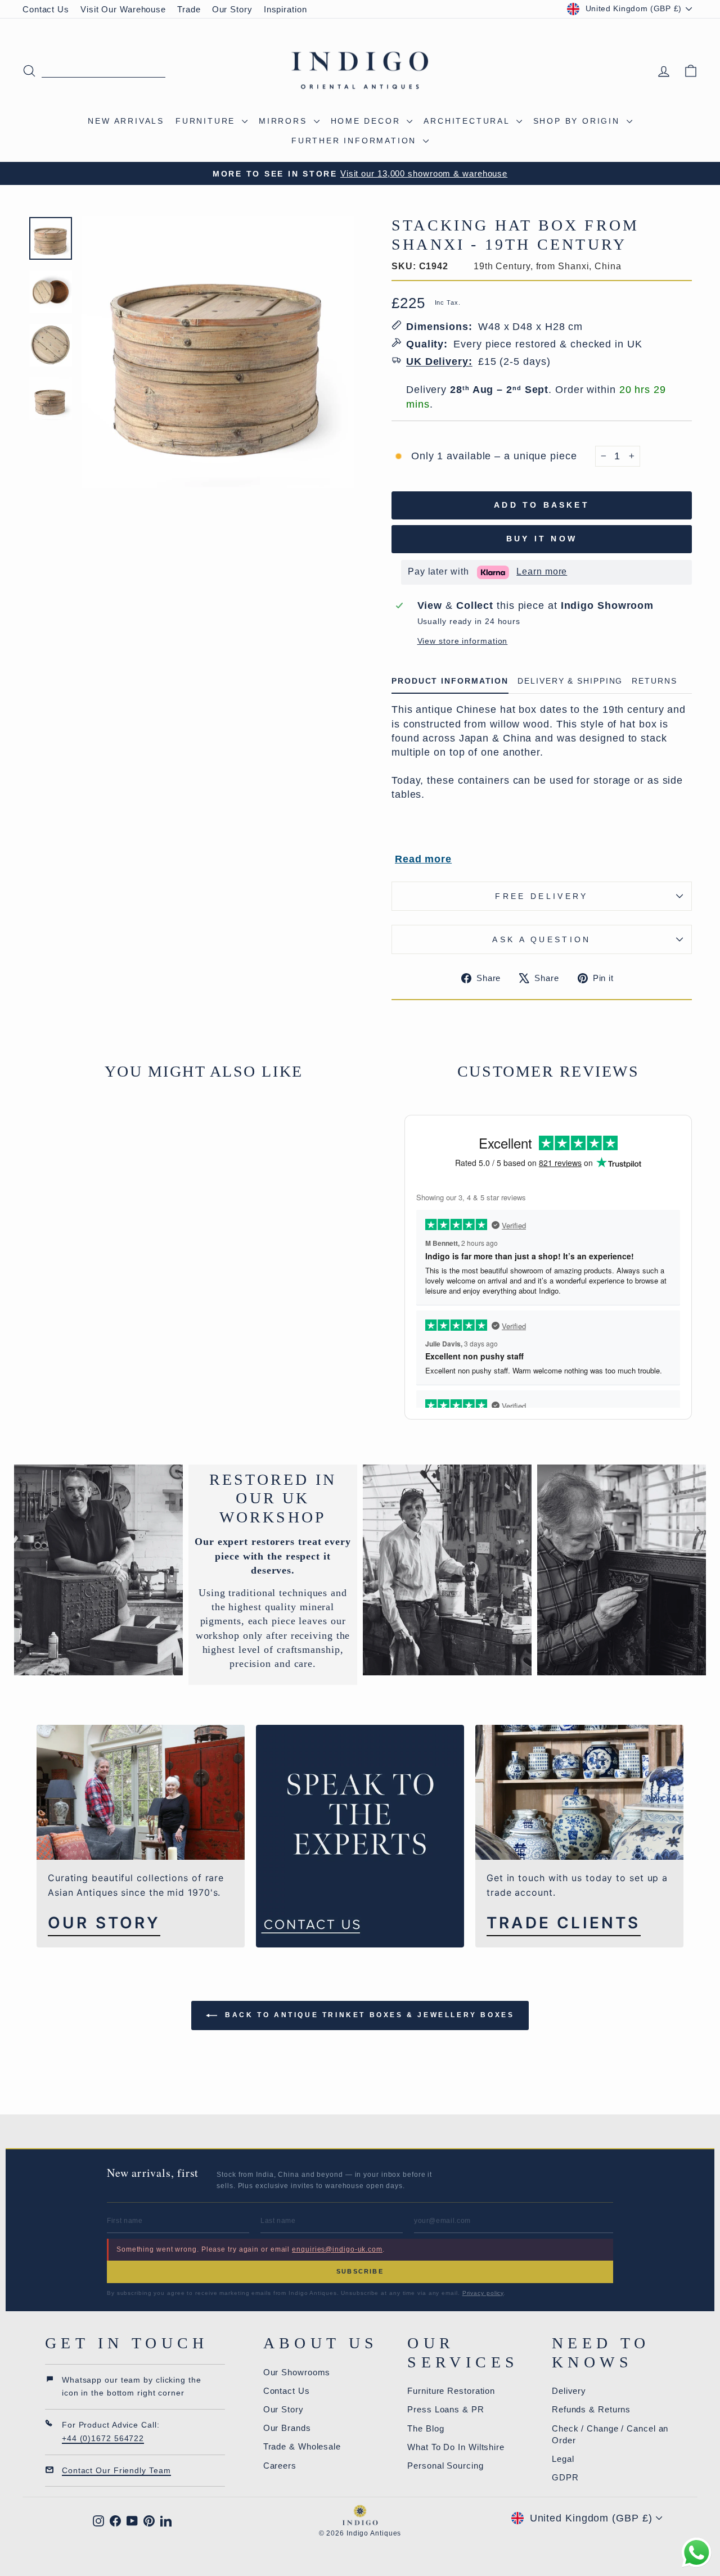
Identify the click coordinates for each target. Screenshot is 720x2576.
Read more (423, 859)
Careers (280, 2466)
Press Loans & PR (445, 2409)
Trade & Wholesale (302, 2446)
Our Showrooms (297, 2372)
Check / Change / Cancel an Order (610, 2434)
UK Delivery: (439, 361)
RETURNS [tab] (654, 681)
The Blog (426, 2428)
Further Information (356, 141)
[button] (392, 572)
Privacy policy (483, 2293)
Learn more (542, 571)
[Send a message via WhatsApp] (697, 2553)
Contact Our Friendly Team (116, 2470)
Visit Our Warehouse (123, 9)
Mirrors (285, 121)
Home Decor (368, 121)
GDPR (565, 2477)
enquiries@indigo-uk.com (337, 2249)
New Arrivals (126, 121)
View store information (463, 641)
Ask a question (541, 939)
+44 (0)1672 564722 (103, 2438)
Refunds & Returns (591, 2409)
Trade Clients (564, 1923)
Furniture (207, 121)
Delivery (569, 2391)
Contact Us (46, 9)
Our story (104, 1923)
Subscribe (360, 2271)
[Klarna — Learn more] (493, 572)
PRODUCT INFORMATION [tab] (450, 681)
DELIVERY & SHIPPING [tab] (570, 681)
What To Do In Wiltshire (456, 2447)
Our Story (232, 9)
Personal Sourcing (445, 2466)
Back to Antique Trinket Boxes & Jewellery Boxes (368, 2015)
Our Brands (287, 2428)
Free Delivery (541, 896)
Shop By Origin (579, 121)
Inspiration (285, 9)
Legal (563, 2459)
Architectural (468, 121)
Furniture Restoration (451, 2391)
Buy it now (542, 539)
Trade (189, 9)
